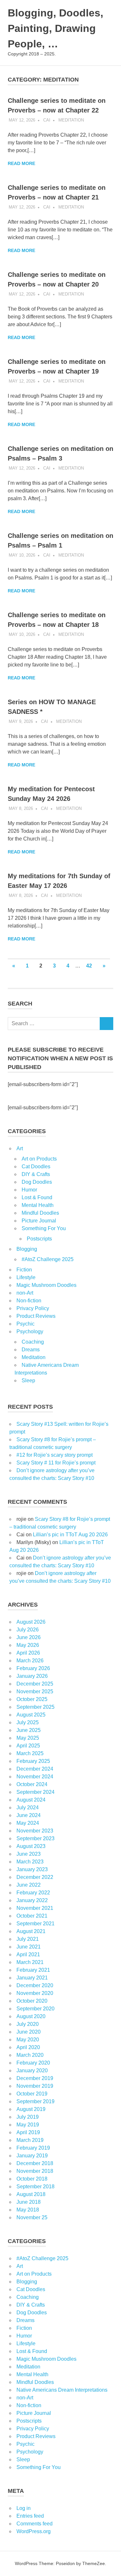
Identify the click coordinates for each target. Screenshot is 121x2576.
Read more (21, 163)
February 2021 (33, 1970)
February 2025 (33, 1761)
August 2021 (31, 1931)
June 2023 (29, 1854)
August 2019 (31, 2109)
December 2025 (35, 1684)
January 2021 (32, 1978)
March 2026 (30, 1661)
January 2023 (32, 1869)
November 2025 (35, 1691)
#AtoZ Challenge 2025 (48, 1259)
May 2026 (28, 1645)
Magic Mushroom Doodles (46, 1285)
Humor (29, 1190)
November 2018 (35, 2171)
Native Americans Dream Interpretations (62, 2390)
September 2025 (35, 1707)
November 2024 (35, 1777)
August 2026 (31, 1622)
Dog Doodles (37, 1182)
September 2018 (35, 2187)
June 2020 (29, 2032)
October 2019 (32, 2094)
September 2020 (35, 2009)
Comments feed (35, 2524)
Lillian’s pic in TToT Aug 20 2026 (70, 1535)
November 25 (32, 2217)
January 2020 (32, 2071)
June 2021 (29, 1947)
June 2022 (29, 1885)
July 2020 (28, 2024)
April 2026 (28, 1653)
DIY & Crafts (36, 1174)
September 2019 (35, 2101)
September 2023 (35, 1838)
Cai (47, 120)
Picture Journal (39, 1221)
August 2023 (31, 1846)
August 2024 (31, 1800)
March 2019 (30, 2140)
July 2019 (28, 2117)
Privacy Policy (33, 1308)
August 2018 (31, 2194)
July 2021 (28, 1939)
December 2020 (35, 1985)
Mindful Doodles (40, 1213)
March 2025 (30, 1753)
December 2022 (35, 1877)
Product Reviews (36, 1316)
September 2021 (35, 1924)
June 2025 (29, 1730)
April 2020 (28, 2047)
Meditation (71, 120)
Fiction (24, 1270)
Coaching (33, 1342)
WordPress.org (34, 2531)
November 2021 (35, 1908)
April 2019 (28, 2132)
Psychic (25, 1324)
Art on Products (39, 1159)
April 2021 (28, 1954)
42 (89, 966)
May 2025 (28, 1738)
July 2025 (28, 1722)
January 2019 (32, 2156)
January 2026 (32, 1676)
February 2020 (33, 2063)
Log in (24, 2508)
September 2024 (35, 1792)
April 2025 (28, 1746)
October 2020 (32, 2001)
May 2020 (28, 2040)
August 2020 (31, 2016)
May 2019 (28, 2125)
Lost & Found (37, 1197)
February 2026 (33, 1668)
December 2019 (35, 2078)
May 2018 (28, 2210)
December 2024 (35, 1769)
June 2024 (29, 1815)
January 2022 (32, 1900)
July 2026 (28, 1630)
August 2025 (31, 1715)
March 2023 (30, 1862)
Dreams (31, 1350)
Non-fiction (29, 1301)
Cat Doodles (36, 1166)
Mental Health (38, 1205)
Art (20, 1148)
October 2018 (32, 2179)
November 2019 (35, 2086)
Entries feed (30, 2516)
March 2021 (30, 1962)
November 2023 (35, 1831)
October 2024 (32, 1784)
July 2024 (28, 1808)
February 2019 (33, 2148)
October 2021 (32, 1916)
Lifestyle (26, 1277)
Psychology (30, 1332)
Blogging (27, 1249)
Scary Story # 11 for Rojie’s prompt (56, 1463)
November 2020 (35, 1993)
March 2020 (30, 2055)
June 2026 (29, 1637)
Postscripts (39, 1239)
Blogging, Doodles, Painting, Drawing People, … (55, 28)
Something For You (44, 1228)
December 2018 (35, 2163)
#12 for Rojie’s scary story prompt (55, 1455)
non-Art (25, 1293)
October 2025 (32, 1699)
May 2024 (28, 1823)
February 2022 (33, 1893)
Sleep (28, 1380)
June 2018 (29, 2202)
